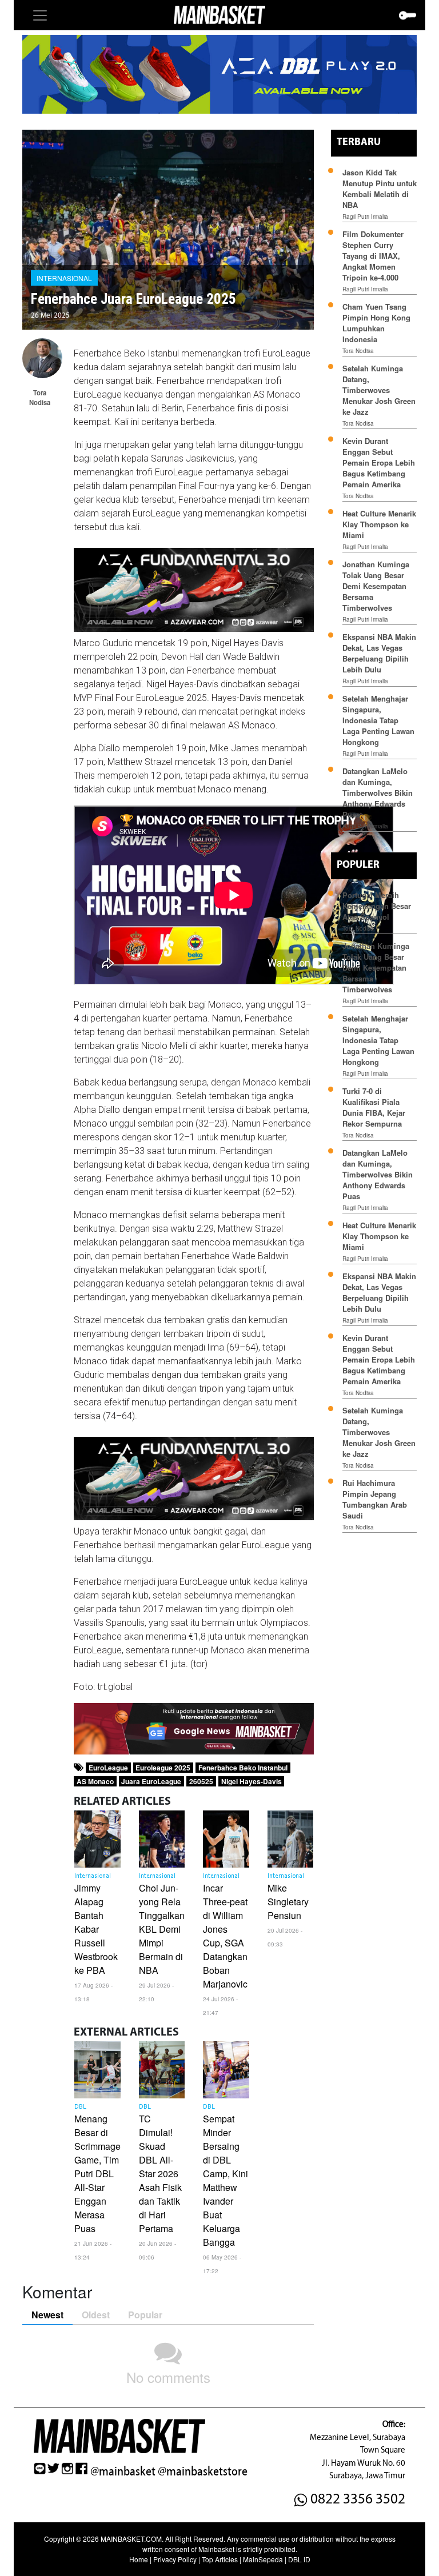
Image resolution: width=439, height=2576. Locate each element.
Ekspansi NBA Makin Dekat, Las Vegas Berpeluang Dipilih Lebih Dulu (379, 653)
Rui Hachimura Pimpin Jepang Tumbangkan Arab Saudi (375, 1499)
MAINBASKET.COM (131, 2539)
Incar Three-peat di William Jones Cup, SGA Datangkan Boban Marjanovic (225, 1936)
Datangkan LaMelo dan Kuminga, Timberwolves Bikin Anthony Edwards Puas (378, 793)
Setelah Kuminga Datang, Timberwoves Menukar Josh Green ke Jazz (379, 390)
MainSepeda (263, 2559)
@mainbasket (123, 2471)
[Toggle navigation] (40, 15)
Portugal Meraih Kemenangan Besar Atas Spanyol (377, 906)
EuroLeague (108, 1768)
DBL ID (299, 2559)
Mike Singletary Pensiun (288, 1902)
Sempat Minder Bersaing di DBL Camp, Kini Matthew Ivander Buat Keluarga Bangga (226, 2180)
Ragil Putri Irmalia (365, 217)
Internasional (64, 278)
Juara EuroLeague (151, 1781)
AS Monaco (95, 1781)
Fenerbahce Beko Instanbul (243, 1768)
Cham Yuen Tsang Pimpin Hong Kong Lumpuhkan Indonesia (376, 323)
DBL (80, 2107)
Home (139, 2559)
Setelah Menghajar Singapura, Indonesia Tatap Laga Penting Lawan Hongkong (378, 720)
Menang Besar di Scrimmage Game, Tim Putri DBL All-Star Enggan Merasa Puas (97, 2174)
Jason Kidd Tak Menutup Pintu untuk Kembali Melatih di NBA (380, 189)
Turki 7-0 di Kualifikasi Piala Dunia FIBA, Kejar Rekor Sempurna (374, 1107)
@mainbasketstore (203, 2471)
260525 (201, 1781)
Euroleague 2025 (163, 1768)
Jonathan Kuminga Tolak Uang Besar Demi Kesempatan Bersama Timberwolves (376, 586)
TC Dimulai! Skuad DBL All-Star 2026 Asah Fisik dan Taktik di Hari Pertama (160, 2174)
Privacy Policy (175, 2559)
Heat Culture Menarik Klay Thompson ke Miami (379, 524)
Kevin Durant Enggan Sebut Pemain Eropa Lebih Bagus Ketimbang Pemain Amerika (379, 462)
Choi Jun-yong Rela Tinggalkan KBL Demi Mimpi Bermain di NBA (162, 1929)
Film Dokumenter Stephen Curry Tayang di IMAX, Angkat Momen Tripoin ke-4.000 (373, 256)
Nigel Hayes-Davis (252, 1781)
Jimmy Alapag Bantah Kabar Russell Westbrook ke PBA (96, 1929)
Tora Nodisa (358, 351)
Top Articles (220, 2559)
